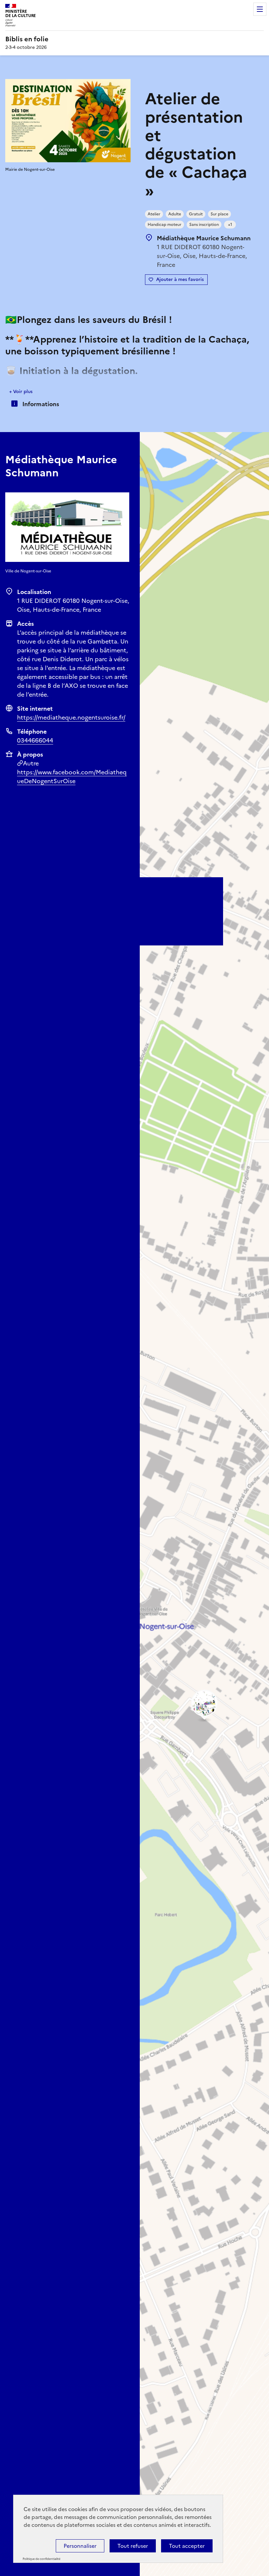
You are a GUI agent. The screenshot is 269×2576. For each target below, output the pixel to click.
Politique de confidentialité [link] (41, 2559)
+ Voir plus (21, 392)
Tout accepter (187, 2546)
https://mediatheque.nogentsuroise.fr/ (71, 717)
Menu (260, 9)
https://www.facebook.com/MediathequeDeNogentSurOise (72, 777)
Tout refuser (133, 2546)
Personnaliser (80, 2546)
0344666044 (35, 740)
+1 (230, 225)
